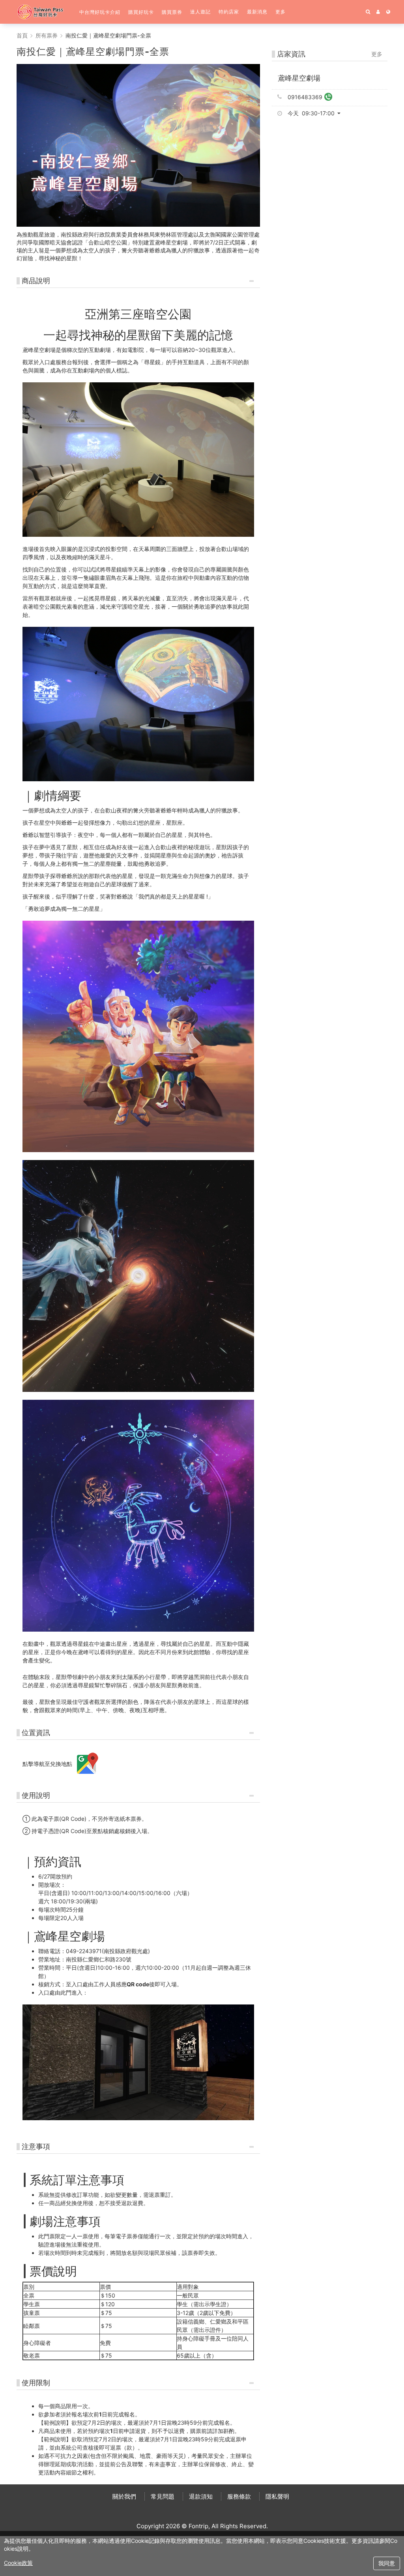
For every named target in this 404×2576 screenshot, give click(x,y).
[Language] (388, 12)
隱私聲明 (277, 2496)
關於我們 (124, 2496)
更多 (377, 54)
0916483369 (305, 97)
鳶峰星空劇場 (299, 78)
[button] (100, 12)
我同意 (387, 2563)
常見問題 (163, 2496)
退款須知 (201, 2496)
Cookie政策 (18, 2563)
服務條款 (239, 2496)
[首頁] (44, 12)
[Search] (368, 12)
